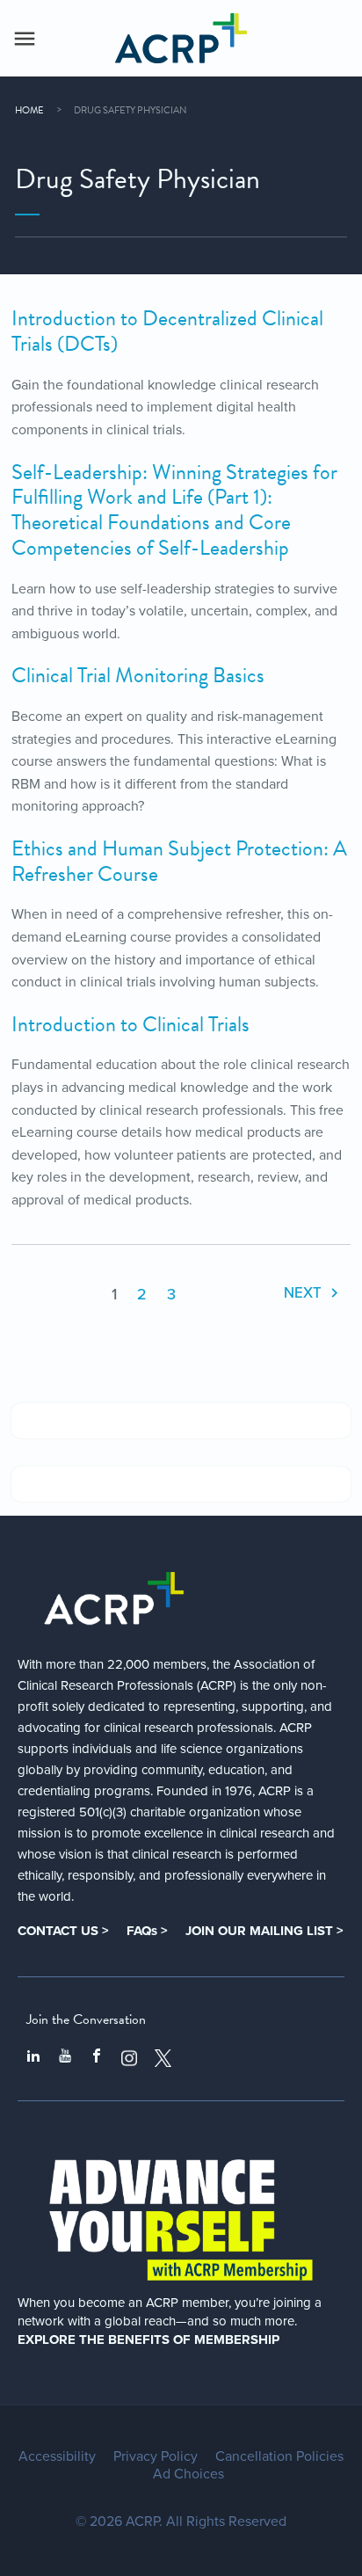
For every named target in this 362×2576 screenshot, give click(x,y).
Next (304, 1293)
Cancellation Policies (279, 2456)
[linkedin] (33, 2058)
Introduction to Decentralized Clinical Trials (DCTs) (167, 331)
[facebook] (97, 2058)
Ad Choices (188, 2474)
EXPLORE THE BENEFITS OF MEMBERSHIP (148, 2340)
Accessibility (57, 2456)
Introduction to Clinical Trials (130, 1024)
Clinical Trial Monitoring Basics (138, 675)
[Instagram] (129, 2058)
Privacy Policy (156, 2456)
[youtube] (65, 2058)
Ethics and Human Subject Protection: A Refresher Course (179, 861)
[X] (163, 2058)
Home (29, 110)
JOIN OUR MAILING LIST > (264, 1931)
